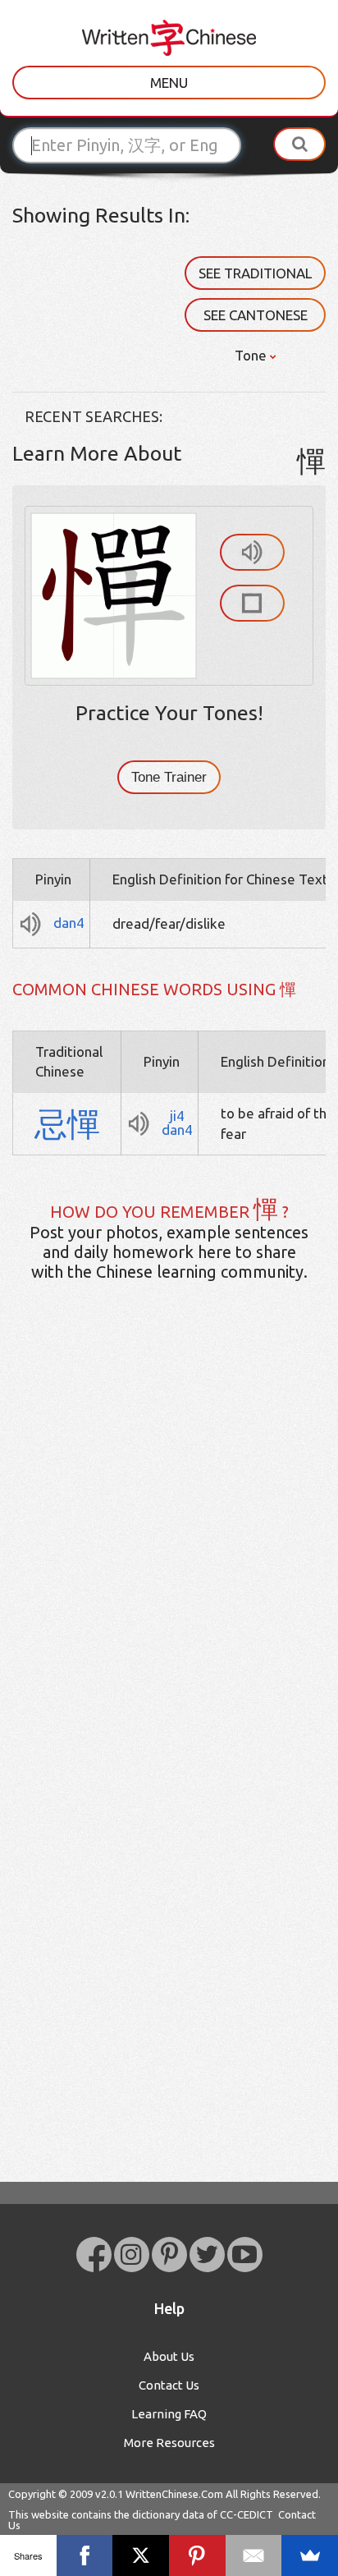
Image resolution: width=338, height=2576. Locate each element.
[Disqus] (169, 1553)
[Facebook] (85, 2555)
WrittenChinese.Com (174, 2494)
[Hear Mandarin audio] (252, 552)
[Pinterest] (197, 2555)
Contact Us (169, 2385)
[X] (141, 2555)
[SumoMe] (310, 2555)
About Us (169, 2356)
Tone (252, 355)
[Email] (254, 2555)
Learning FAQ (169, 2414)
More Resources (169, 2443)
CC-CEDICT (247, 2514)
